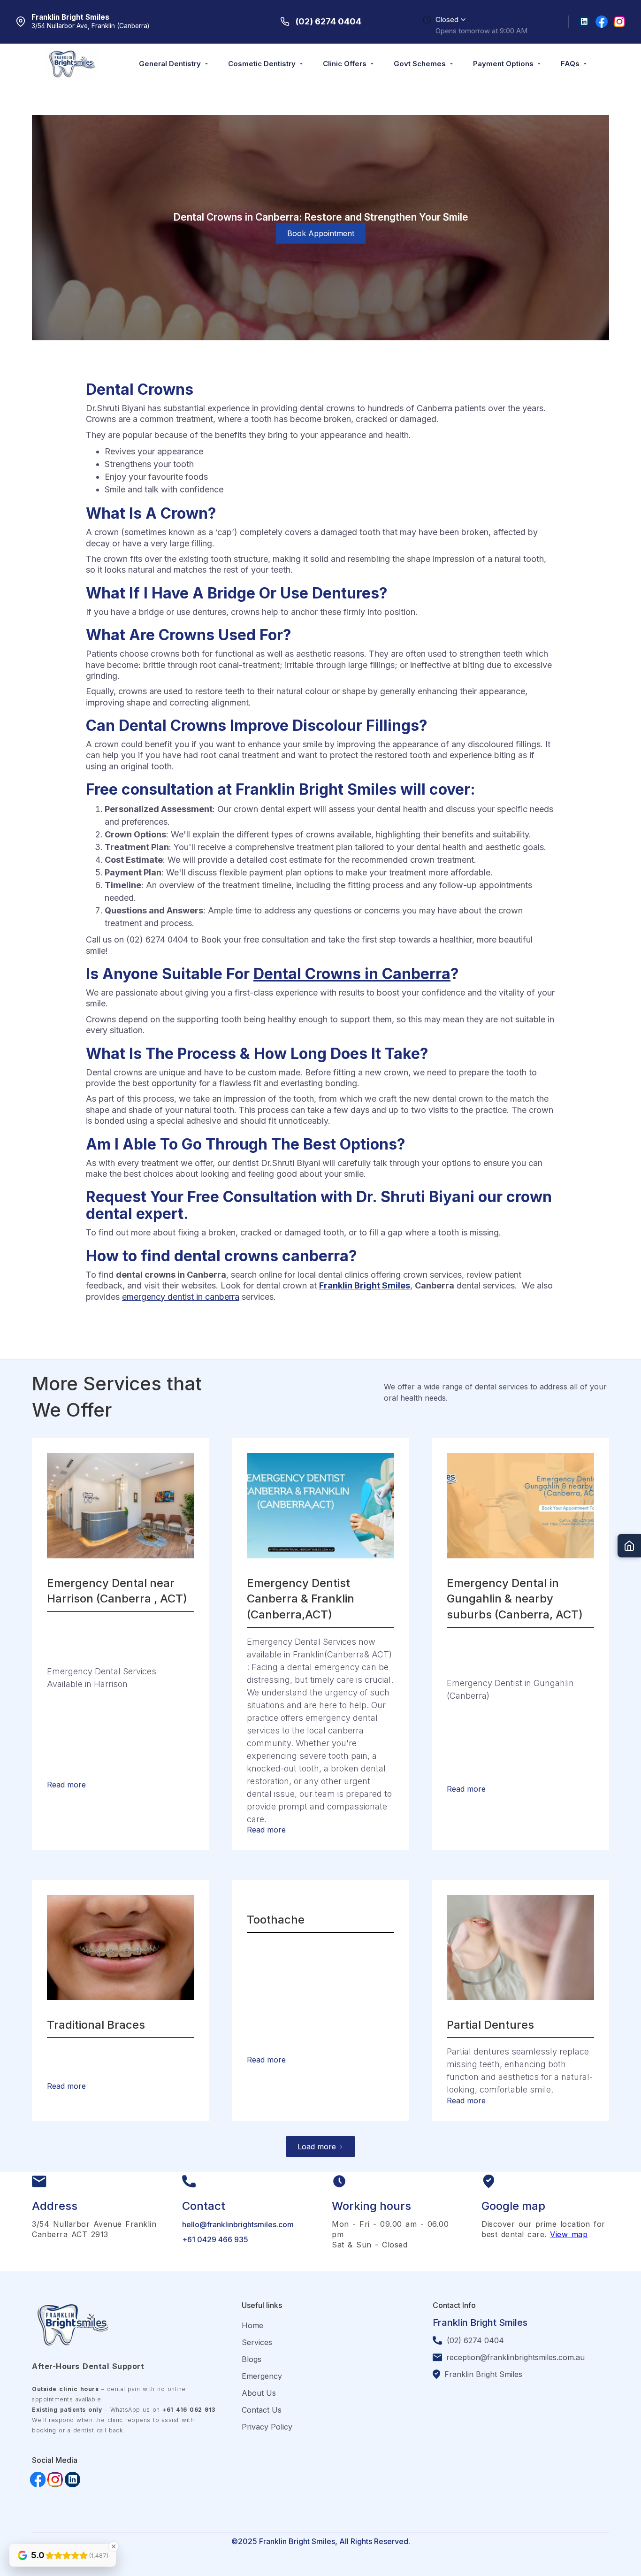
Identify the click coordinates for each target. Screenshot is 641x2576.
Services (257, 2342)
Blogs (252, 2359)
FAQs (570, 64)
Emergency (262, 2376)
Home (252, 2325)
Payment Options (503, 64)
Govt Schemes (420, 64)
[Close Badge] (114, 2546)
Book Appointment (321, 233)
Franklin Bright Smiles (483, 2374)
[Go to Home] (629, 1546)
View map (569, 2234)
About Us (259, 2393)
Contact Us (262, 2410)
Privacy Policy (267, 2427)
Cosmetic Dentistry (262, 64)
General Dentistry (170, 64)
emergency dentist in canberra (181, 1297)
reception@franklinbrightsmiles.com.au (515, 2357)
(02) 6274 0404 (475, 2340)
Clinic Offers (345, 64)
